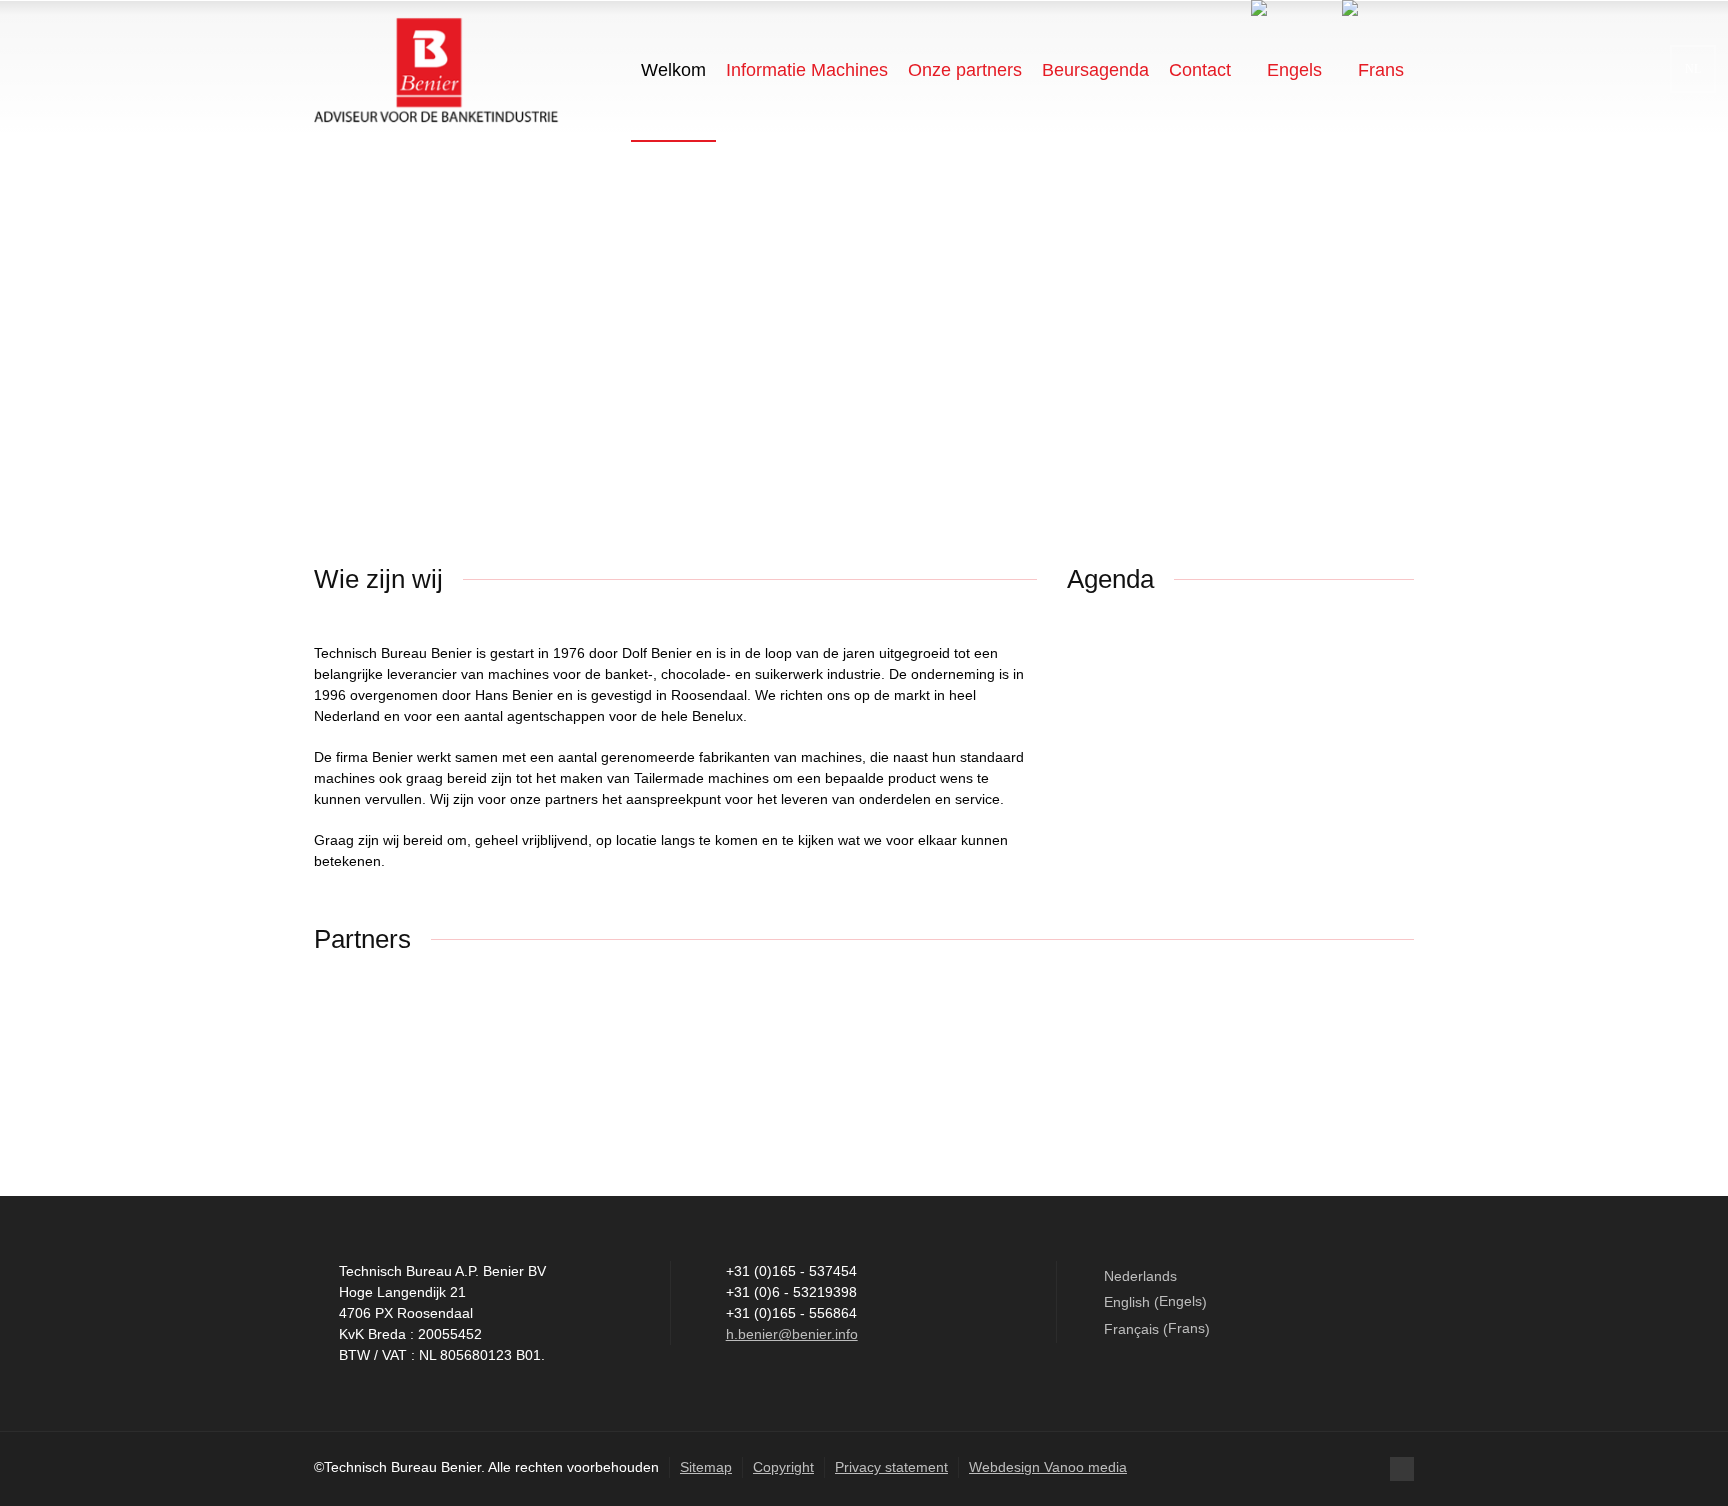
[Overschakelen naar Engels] (1286, 70)
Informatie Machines (807, 70)
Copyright (783, 1467)
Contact (1200, 70)
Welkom (673, 70)
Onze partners (965, 70)
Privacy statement (891, 1467)
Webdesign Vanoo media (1048, 1467)
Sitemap (706, 1467)
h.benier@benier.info (792, 1334)
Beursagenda (1095, 70)
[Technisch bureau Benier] (436, 70)
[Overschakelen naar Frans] (1373, 70)
